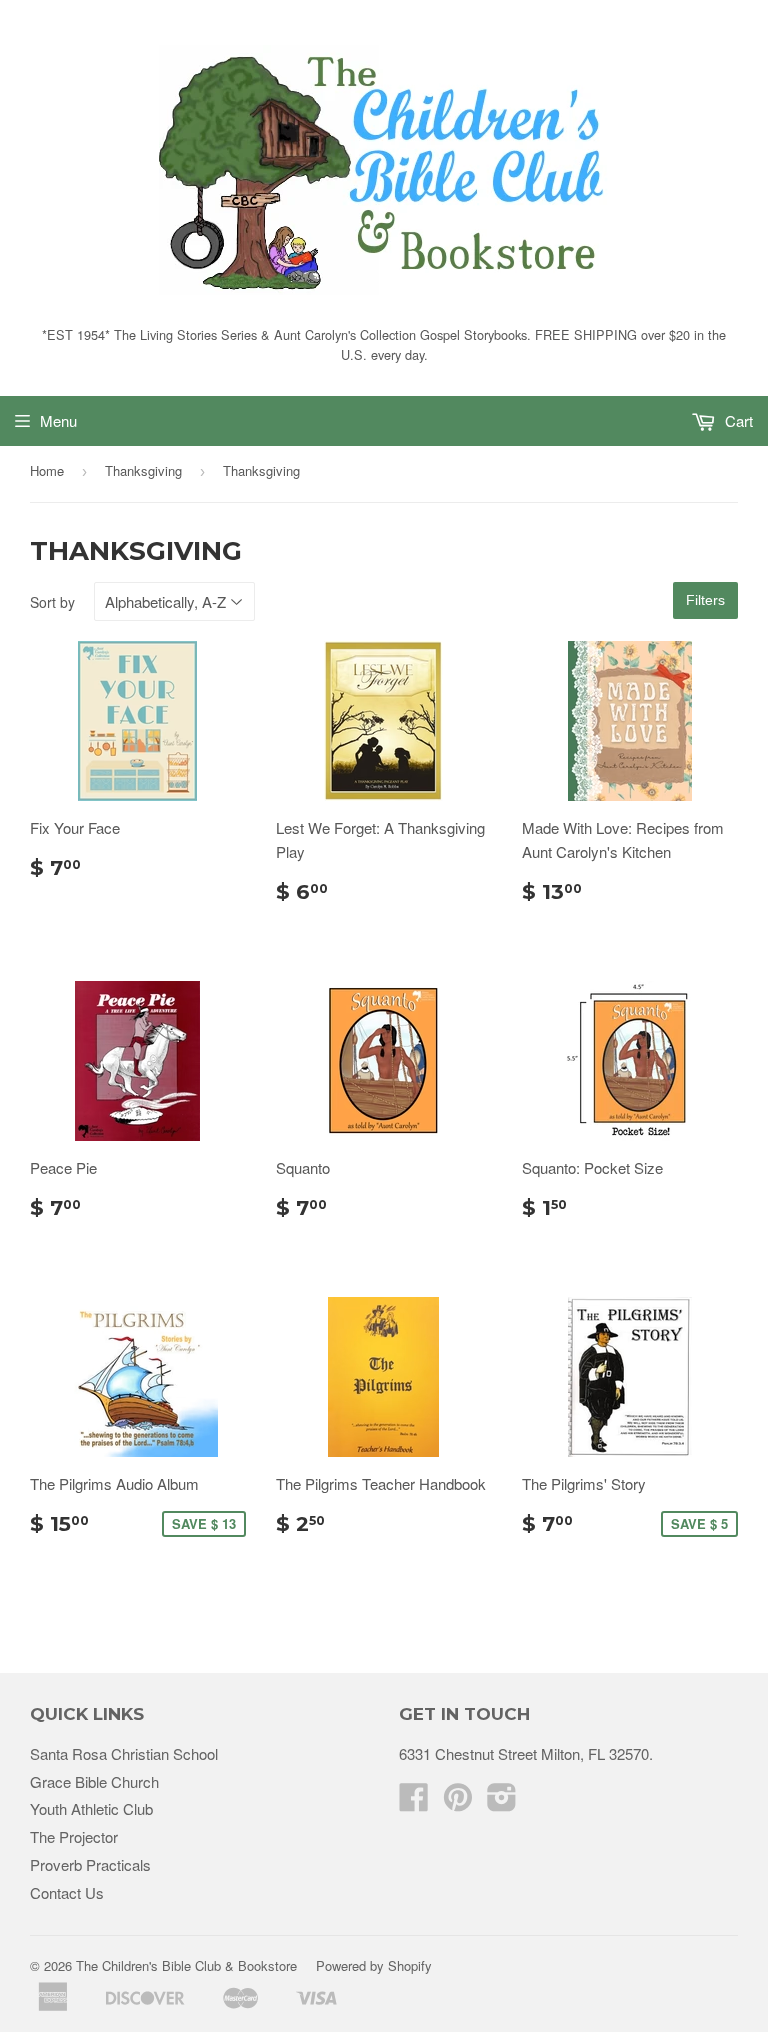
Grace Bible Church (94, 1781)
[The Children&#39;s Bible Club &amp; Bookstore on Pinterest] (458, 1802)
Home (47, 470)
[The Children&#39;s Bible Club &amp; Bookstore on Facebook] (414, 1802)
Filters (705, 600)
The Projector (74, 1836)
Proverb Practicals (90, 1864)
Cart (737, 420)
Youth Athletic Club (91, 1808)
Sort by (52, 602)
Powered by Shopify (374, 1965)
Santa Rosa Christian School (124, 1753)
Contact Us (67, 1892)
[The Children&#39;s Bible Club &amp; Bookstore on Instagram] (502, 1802)
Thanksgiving (143, 470)
